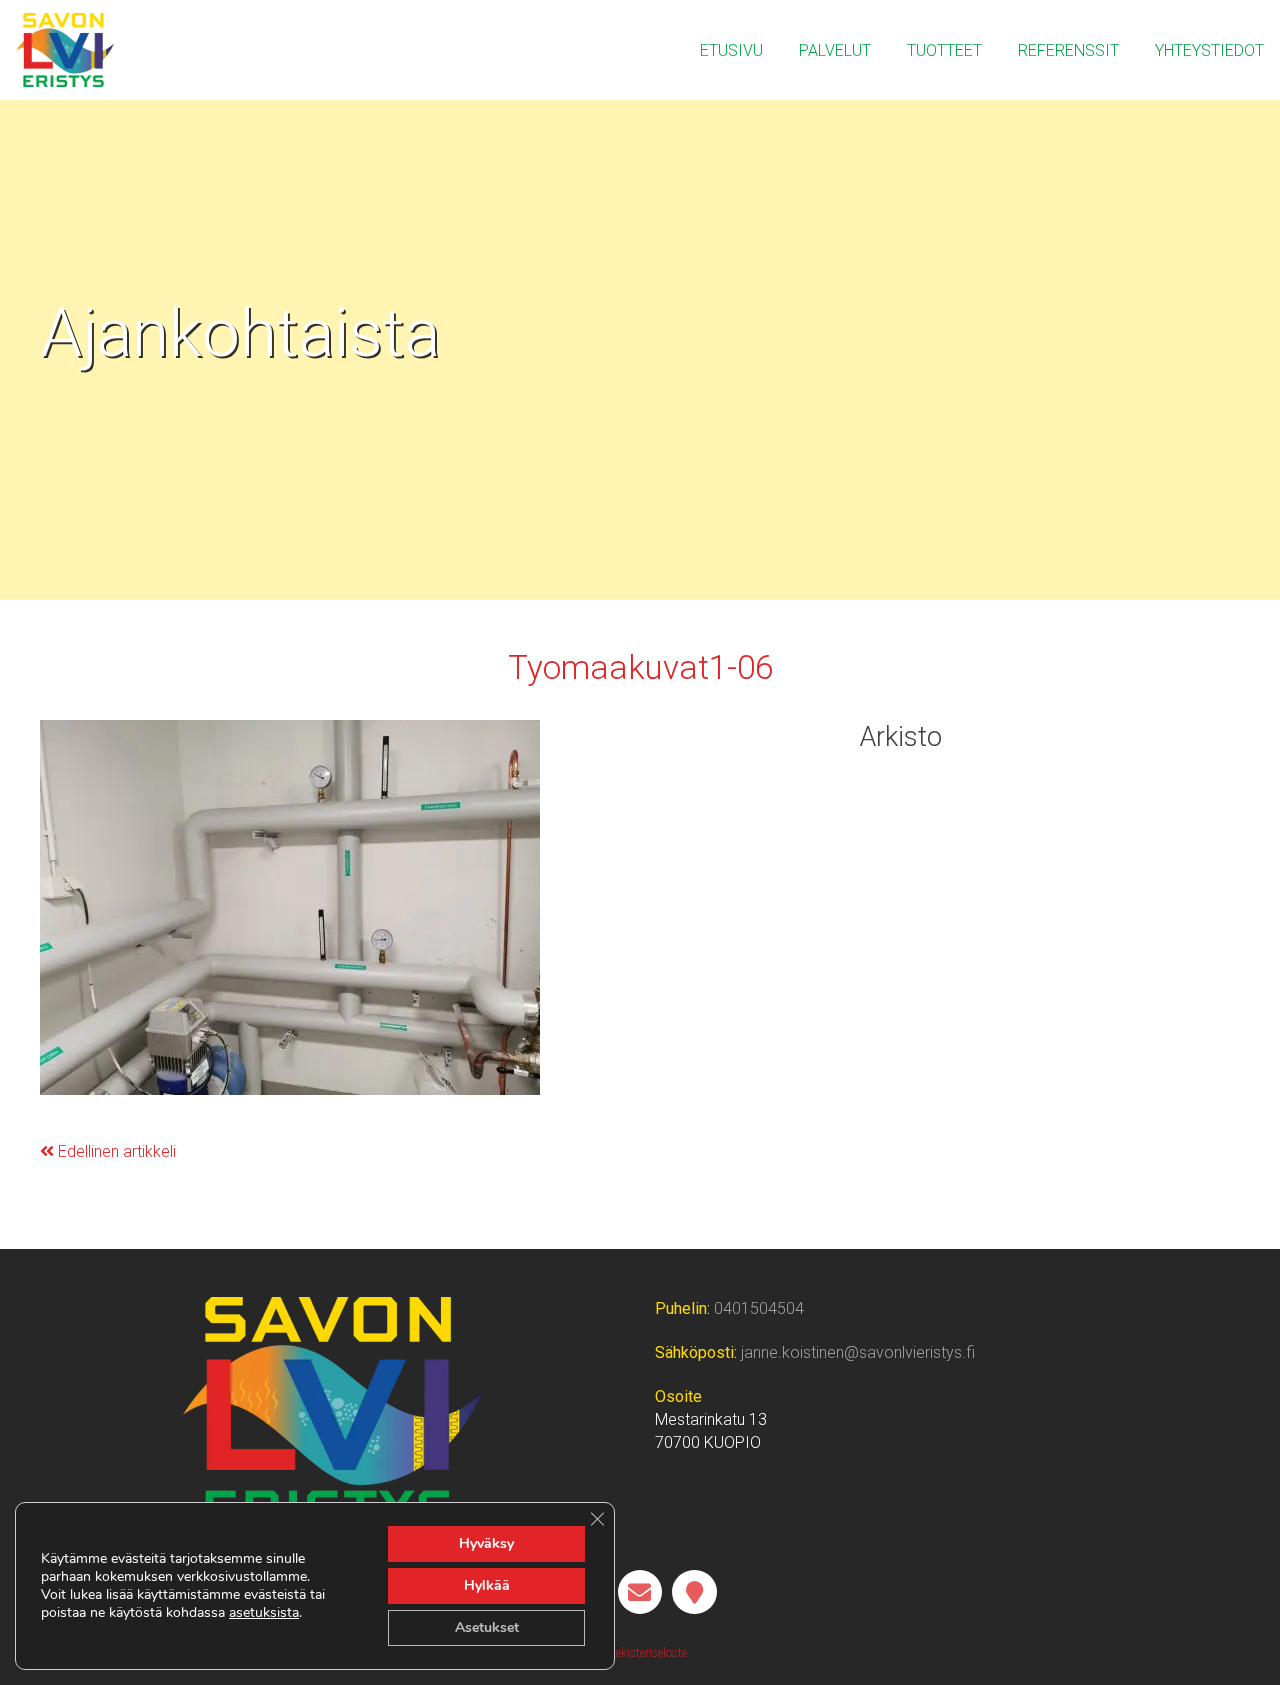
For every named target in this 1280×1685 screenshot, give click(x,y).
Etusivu (731, 50)
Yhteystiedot (1209, 50)
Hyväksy (486, 1543)
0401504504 (759, 1308)
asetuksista (264, 1613)
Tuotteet (944, 50)
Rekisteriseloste (646, 1653)
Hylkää (487, 1585)
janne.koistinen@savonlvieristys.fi (858, 1352)
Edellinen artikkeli (115, 1151)
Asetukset (487, 1627)
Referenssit (1068, 50)
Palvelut (835, 50)
